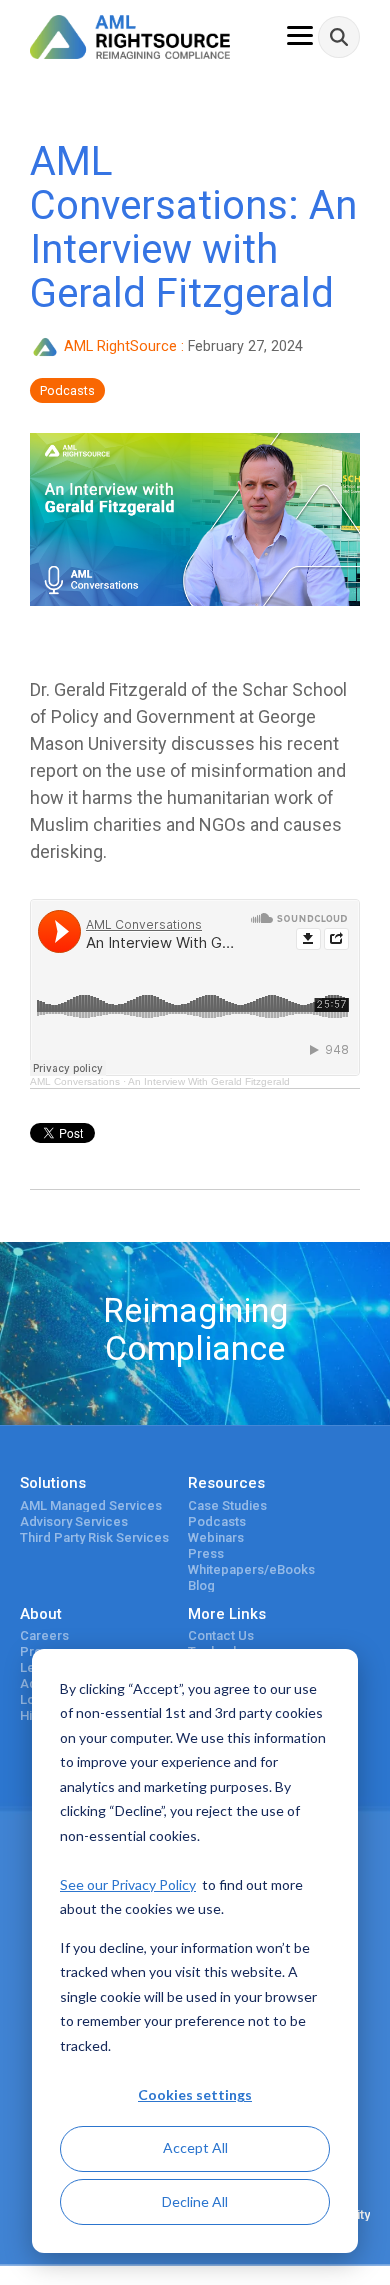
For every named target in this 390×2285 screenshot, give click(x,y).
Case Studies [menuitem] (227, 1506)
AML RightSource (120, 346)
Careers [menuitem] (44, 1636)
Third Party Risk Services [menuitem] (94, 1538)
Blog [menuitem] (201, 1586)
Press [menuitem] (206, 1554)
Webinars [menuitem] (216, 1538)
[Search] (339, 37)
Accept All (195, 2147)
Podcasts (67, 390)
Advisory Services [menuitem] (74, 1522)
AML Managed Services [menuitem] (91, 1506)
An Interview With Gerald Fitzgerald (209, 1081)
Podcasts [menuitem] (217, 1522)
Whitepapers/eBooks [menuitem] (251, 1570)
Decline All (195, 2201)
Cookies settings (195, 2094)
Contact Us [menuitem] (221, 1636)
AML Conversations (75, 1081)
